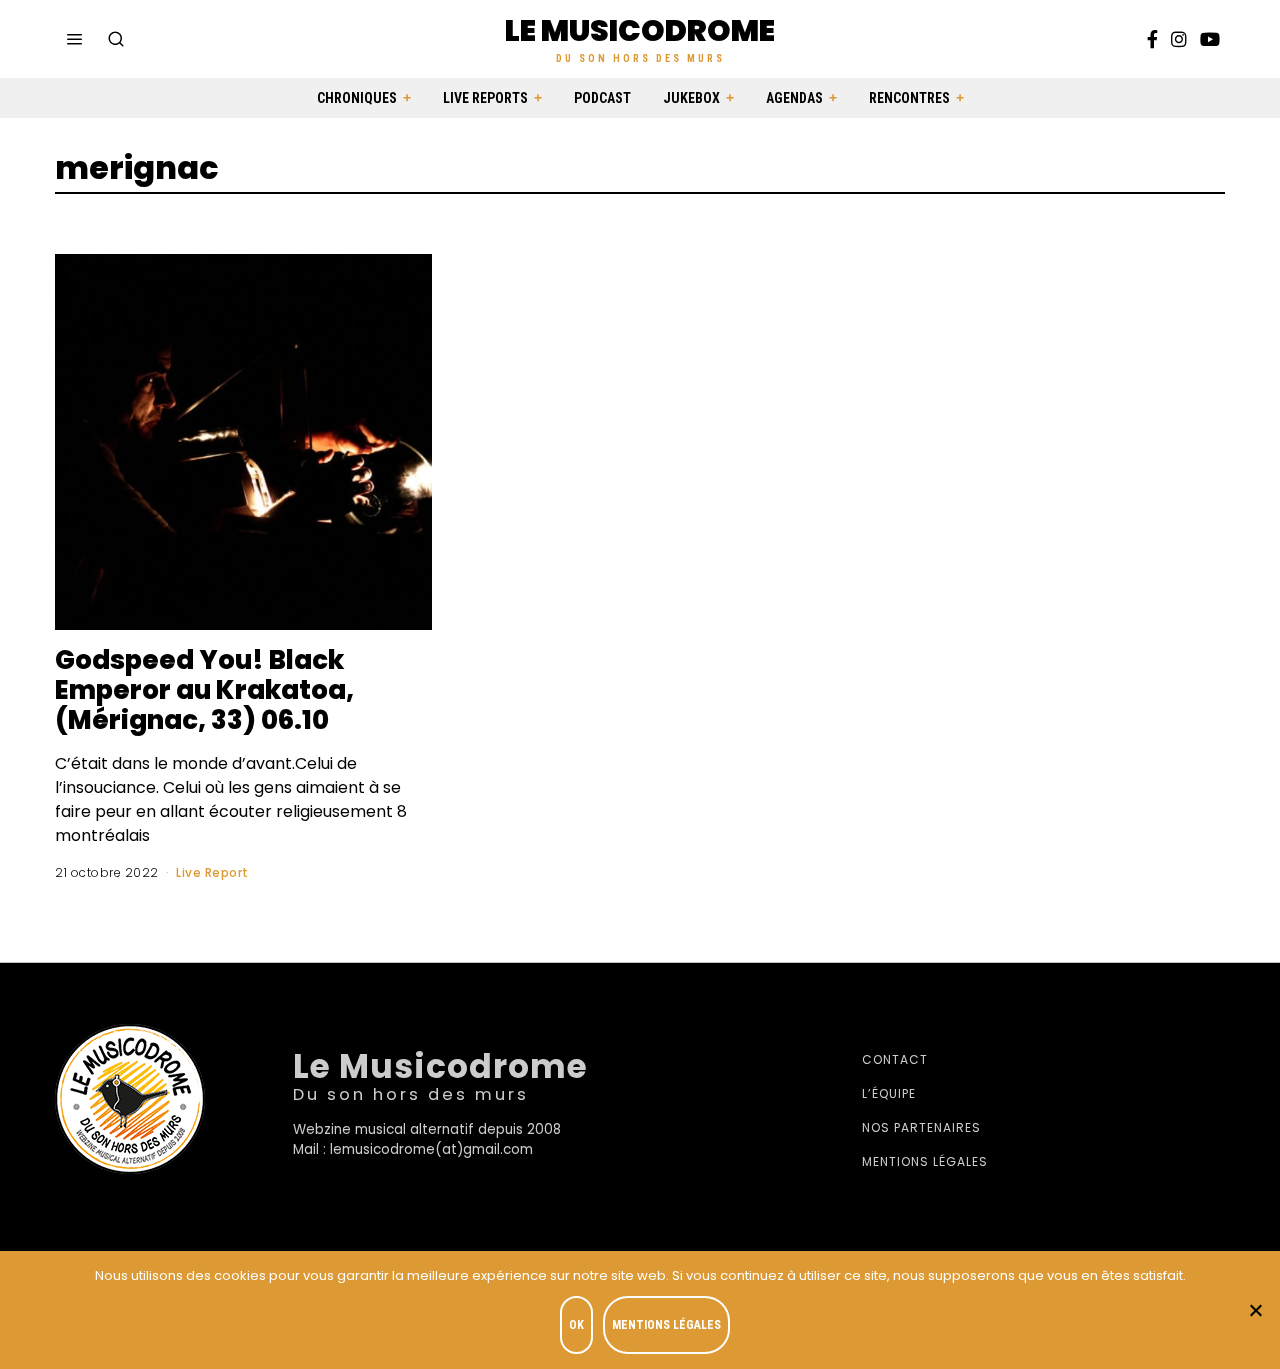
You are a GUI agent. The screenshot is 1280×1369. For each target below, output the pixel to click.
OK (576, 1325)
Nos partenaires (921, 1127)
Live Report (212, 872)
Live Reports (485, 98)
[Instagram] (1179, 39)
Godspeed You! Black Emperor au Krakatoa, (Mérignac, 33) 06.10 (204, 690)
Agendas (794, 98)
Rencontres (909, 98)
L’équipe (889, 1093)
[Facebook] (1152, 39)
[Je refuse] (1255, 1310)
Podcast (602, 98)
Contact (895, 1059)
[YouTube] (1210, 39)
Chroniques (357, 98)
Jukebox (691, 98)
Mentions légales (925, 1161)
